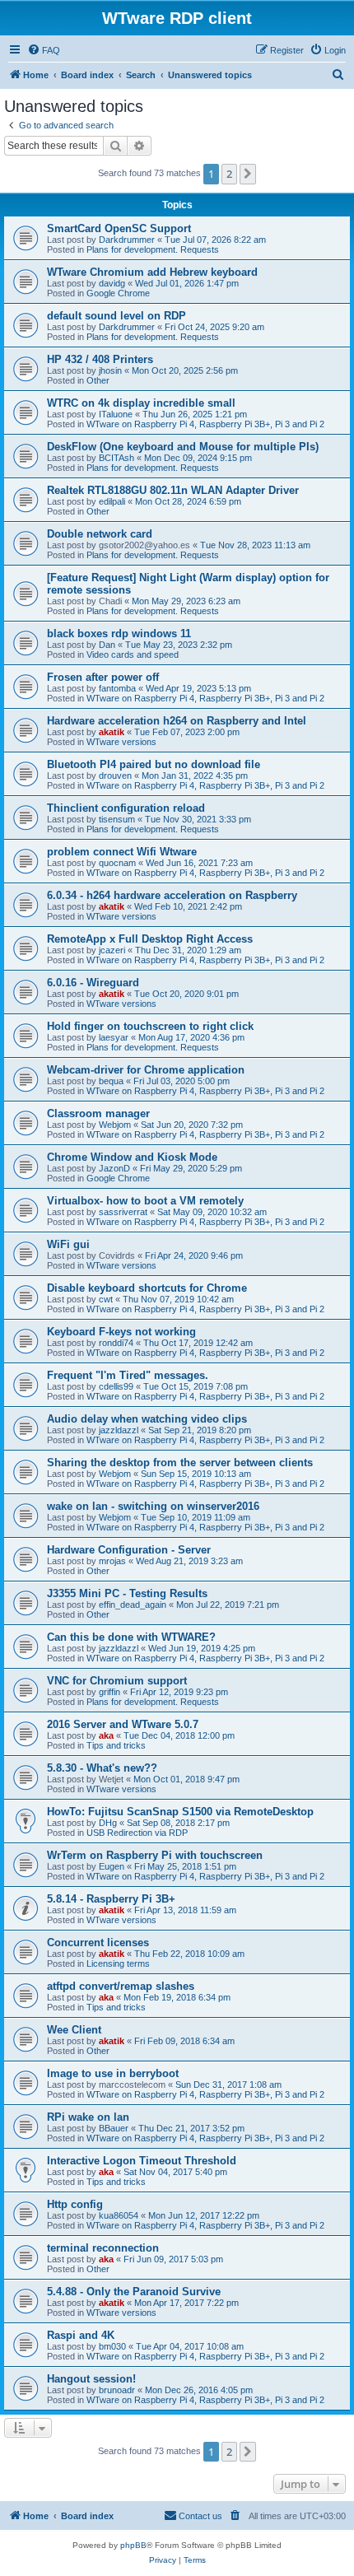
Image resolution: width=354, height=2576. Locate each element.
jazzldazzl (119, 1430)
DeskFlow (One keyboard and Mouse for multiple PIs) (183, 447)
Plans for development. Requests (153, 249)
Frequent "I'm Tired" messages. (128, 1375)
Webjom (115, 1125)
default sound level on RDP (116, 316)
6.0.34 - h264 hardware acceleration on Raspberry (172, 895)
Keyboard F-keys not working (121, 1332)
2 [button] (229, 174)
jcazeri (112, 950)
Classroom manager (98, 1113)
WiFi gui (68, 1244)
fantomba (117, 688)
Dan (107, 645)
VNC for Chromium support (117, 1681)
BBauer (114, 2128)
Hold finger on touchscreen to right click (150, 1026)
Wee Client (74, 2030)
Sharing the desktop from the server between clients (180, 1463)
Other (98, 380)
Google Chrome (118, 293)
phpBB (133, 2545)
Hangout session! (91, 2379)
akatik (112, 732)
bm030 (112, 2346)
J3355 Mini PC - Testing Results (127, 1593)
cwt (106, 1299)
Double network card (100, 534)
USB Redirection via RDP (137, 1833)
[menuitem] (44, 50)
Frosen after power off (103, 677)
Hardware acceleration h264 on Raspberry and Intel (177, 721)
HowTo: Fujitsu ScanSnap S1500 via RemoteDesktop (180, 1812)
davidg (112, 283)
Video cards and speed (133, 654)
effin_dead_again (133, 1605)
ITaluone (116, 414)
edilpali (112, 501)
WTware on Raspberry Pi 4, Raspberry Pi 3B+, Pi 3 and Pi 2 (205, 424)
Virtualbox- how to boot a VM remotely (145, 1201)
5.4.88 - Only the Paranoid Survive (134, 2292)
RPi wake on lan (88, 2117)
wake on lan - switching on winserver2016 (153, 1506)
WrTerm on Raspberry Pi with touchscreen (155, 1855)
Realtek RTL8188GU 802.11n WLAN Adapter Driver (173, 490)
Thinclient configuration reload (126, 808)
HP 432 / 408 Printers (100, 359)
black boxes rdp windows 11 (119, 634)
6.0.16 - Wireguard (93, 983)
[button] (248, 174)
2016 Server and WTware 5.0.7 (123, 1724)
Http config (75, 2204)
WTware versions (121, 742)
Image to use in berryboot (113, 2073)
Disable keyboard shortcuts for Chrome (147, 1288)
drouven (115, 776)
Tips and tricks (116, 1745)
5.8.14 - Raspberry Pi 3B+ (111, 1899)
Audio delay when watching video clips (147, 1419)
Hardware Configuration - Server (129, 1550)
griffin (109, 1692)
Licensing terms (118, 1963)
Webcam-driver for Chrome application (146, 1070)
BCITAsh (116, 458)
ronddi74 (116, 1343)
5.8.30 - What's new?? (102, 1768)
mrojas (112, 1561)
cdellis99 (116, 1386)
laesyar (114, 1037)
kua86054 (119, 2215)
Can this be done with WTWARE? (131, 1637)
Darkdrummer (127, 240)
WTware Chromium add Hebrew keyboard (152, 272)
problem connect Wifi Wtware (122, 852)
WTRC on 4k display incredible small (141, 403)
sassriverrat (123, 1212)
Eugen (112, 1866)
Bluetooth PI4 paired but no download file (154, 764)
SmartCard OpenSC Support (119, 228)
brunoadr (117, 2390)
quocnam (117, 863)
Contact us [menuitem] (200, 2516)
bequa (111, 1081)
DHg (108, 1823)
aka (106, 1735)
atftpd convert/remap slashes (121, 1986)
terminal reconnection (103, 2248)
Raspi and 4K (81, 2335)
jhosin (110, 370)
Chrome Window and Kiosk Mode (132, 1157)
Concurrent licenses (98, 1942)
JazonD (114, 1168)
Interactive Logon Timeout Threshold (142, 2161)
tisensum (117, 819)
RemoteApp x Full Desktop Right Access (150, 939)
